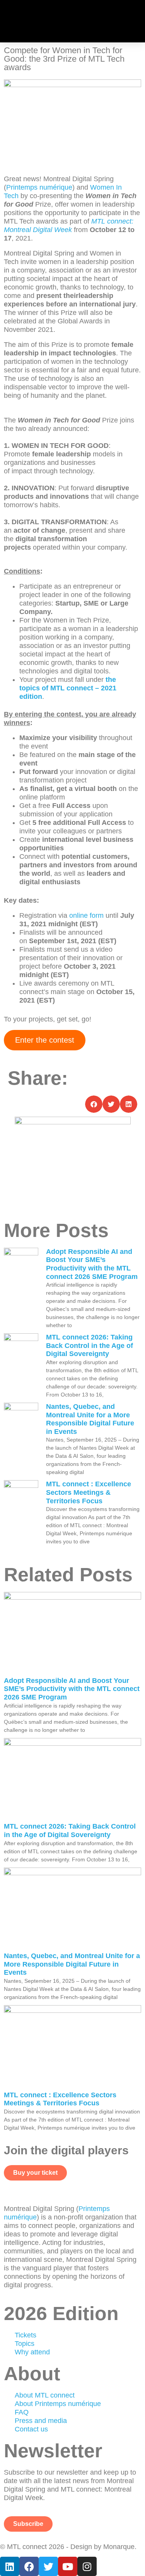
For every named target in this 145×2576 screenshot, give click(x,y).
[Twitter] (48, 2566)
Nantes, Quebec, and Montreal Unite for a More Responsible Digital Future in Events (90, 1419)
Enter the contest (45, 1040)
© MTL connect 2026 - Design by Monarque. (68, 2547)
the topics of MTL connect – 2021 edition (68, 688)
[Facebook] (29, 2566)
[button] (135, 21)
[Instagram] (87, 2566)
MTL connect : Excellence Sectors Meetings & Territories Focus (89, 1492)
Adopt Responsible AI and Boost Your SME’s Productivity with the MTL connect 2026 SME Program (92, 1264)
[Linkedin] (10, 2566)
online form (86, 915)
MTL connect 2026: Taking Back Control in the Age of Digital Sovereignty (90, 1345)
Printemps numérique (39, 187)
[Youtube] (68, 2566)
